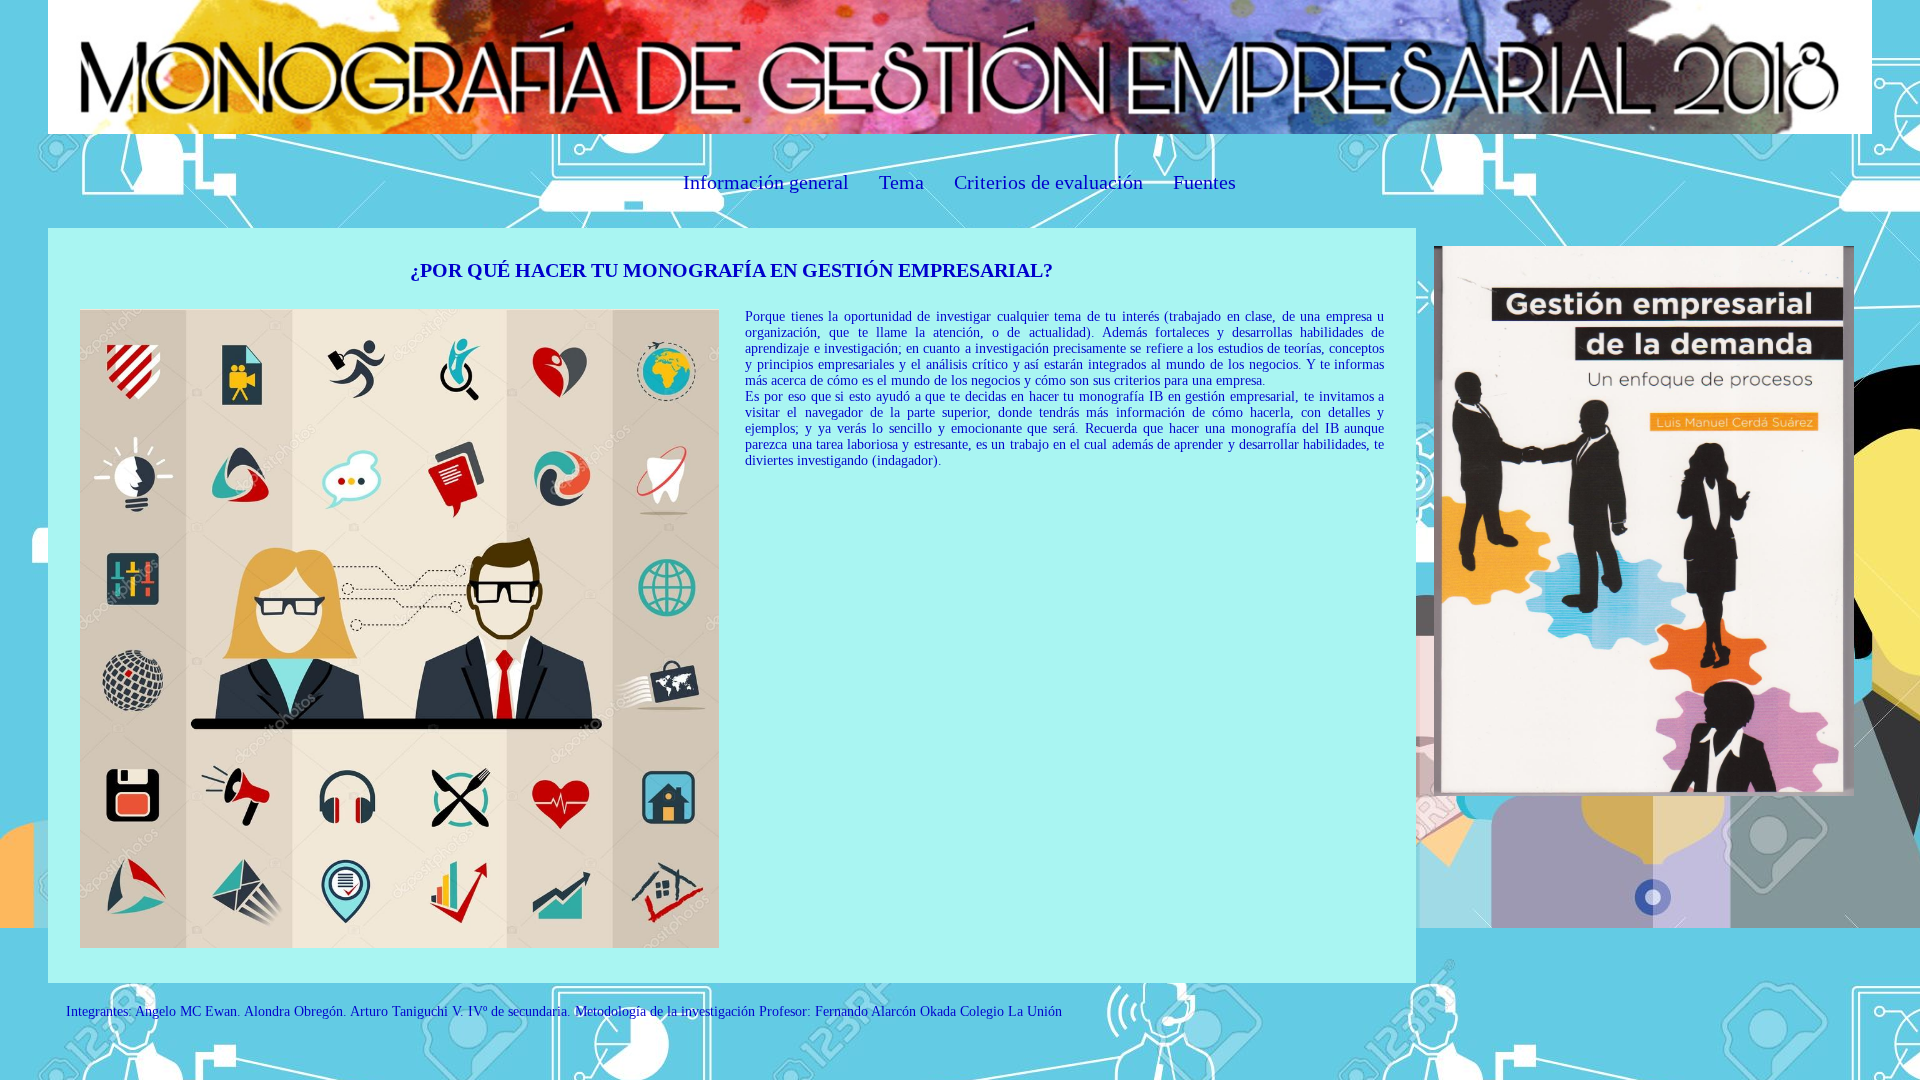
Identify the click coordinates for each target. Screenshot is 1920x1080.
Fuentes (1204, 182)
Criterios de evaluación (1048, 182)
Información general (766, 182)
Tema (901, 182)
